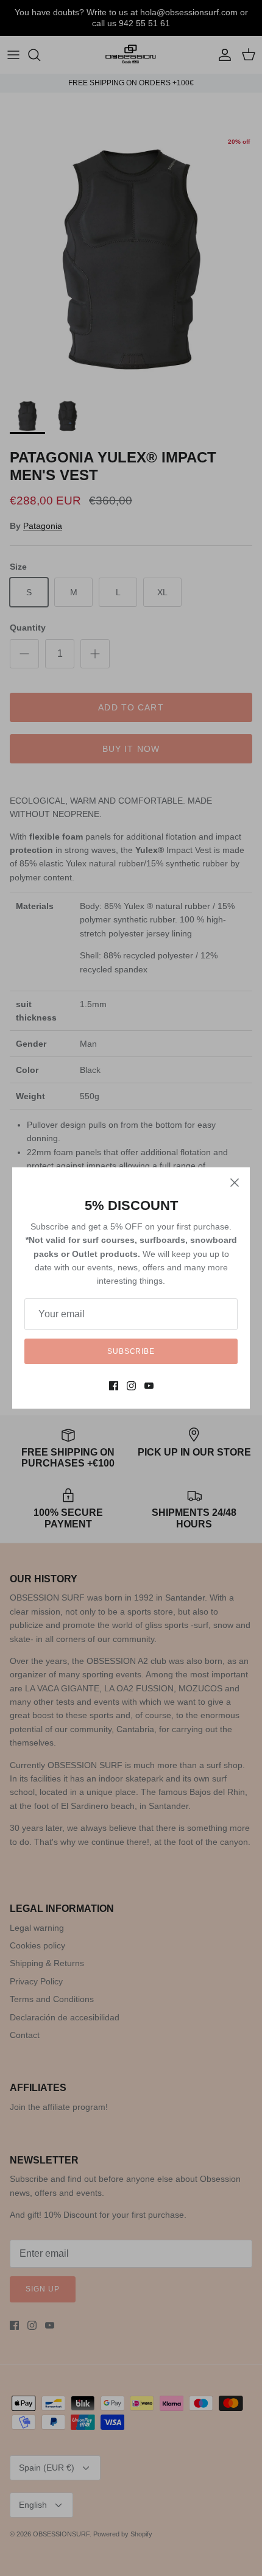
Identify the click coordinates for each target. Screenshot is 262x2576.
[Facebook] (114, 1386)
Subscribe (131, 1351)
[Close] (235, 1183)
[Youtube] (149, 1386)
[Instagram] (131, 1386)
